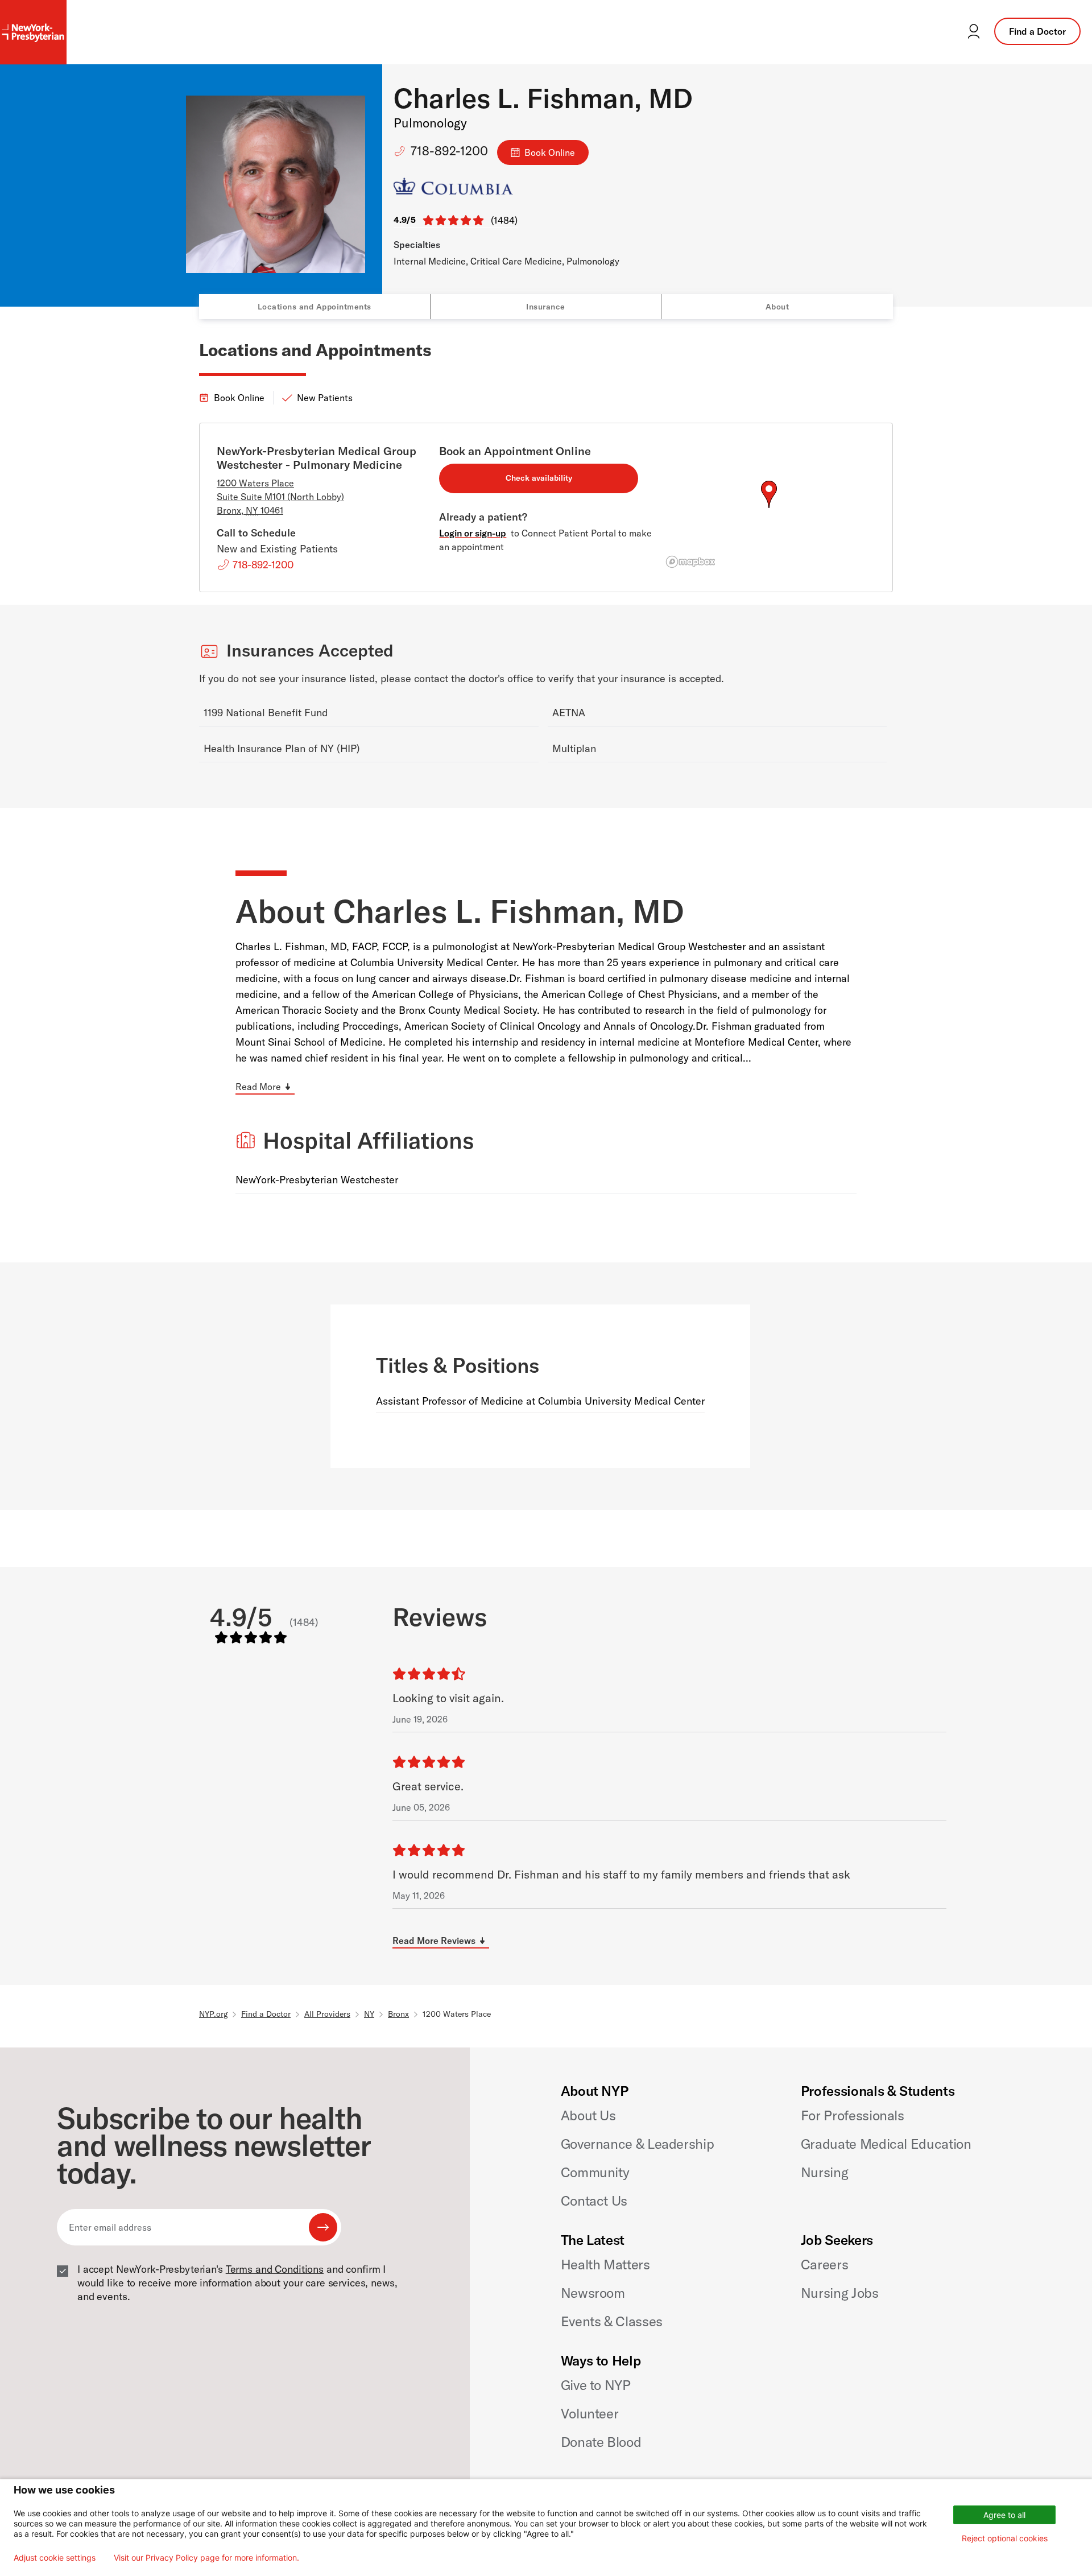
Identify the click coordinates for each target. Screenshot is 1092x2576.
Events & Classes (612, 2321)
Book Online (550, 152)
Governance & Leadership (638, 2144)
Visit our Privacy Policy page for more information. (206, 2558)
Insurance (546, 307)
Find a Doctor (1037, 31)
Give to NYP (596, 2385)
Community (595, 2172)
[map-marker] (769, 494)
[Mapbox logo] (690, 562)
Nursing (824, 2172)
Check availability (539, 478)
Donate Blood (601, 2442)
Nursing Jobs (840, 2293)
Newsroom (593, 2293)
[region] (769, 508)
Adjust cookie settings (55, 2558)
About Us (588, 2115)
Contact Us (594, 2201)
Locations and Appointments (315, 307)
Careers (824, 2264)
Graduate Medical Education (886, 2144)
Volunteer (590, 2413)
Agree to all (1004, 2515)
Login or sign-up (473, 533)
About (777, 307)
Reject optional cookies (1005, 2538)
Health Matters (605, 2264)
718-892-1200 (449, 151)
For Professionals (853, 2115)
